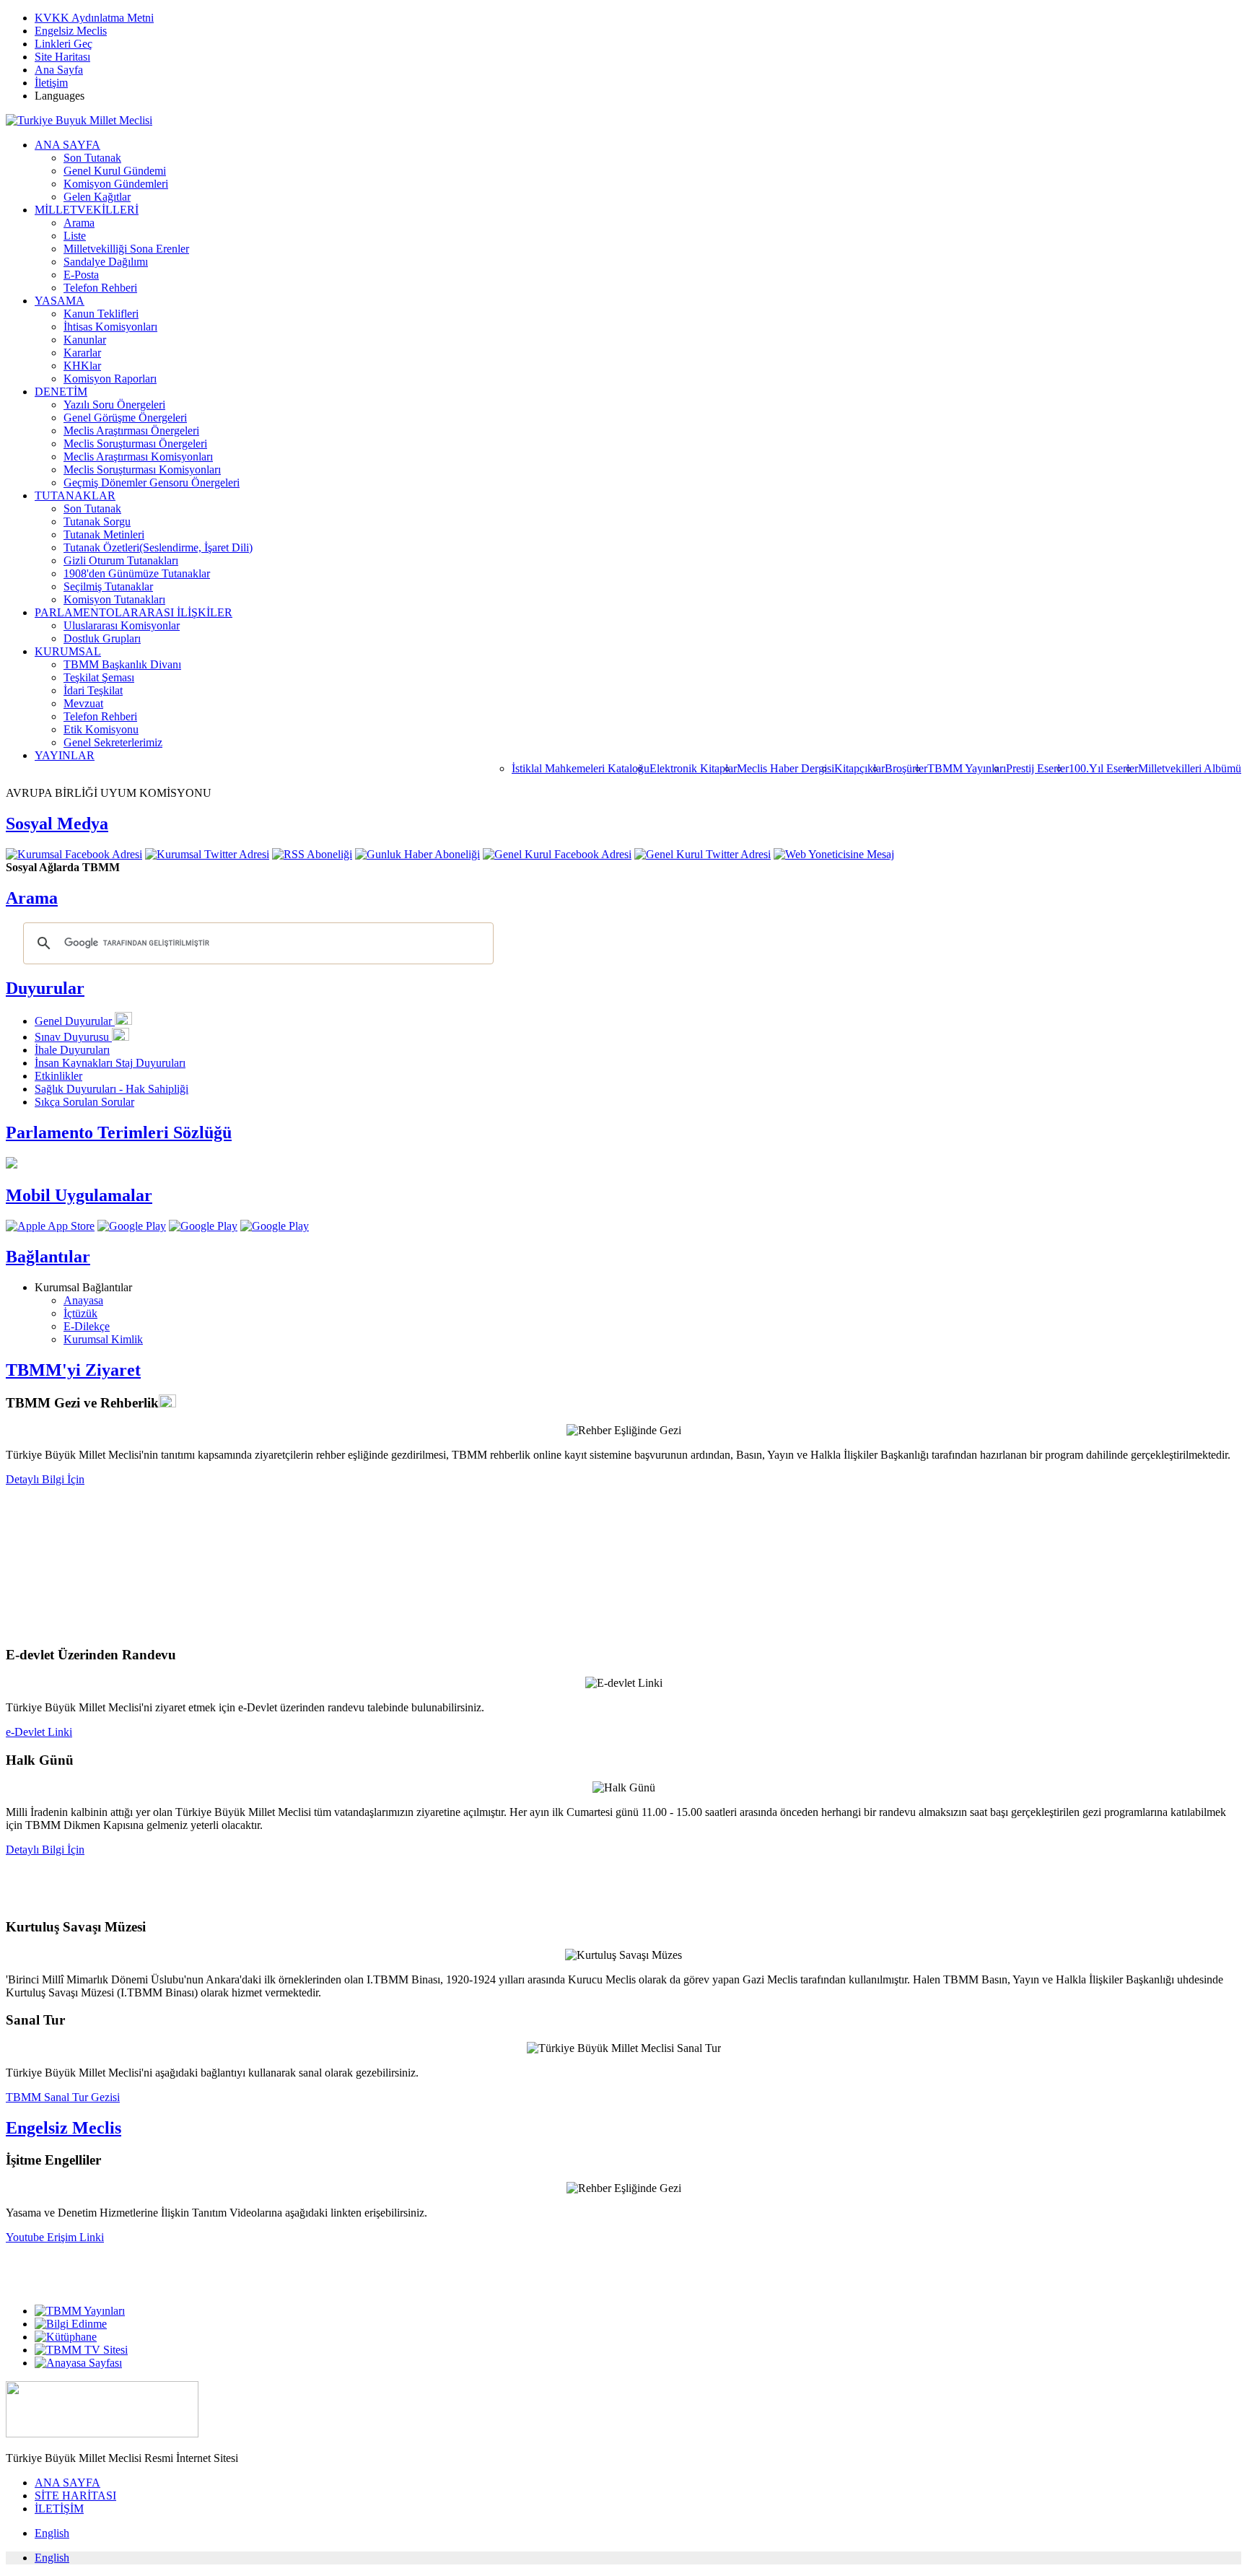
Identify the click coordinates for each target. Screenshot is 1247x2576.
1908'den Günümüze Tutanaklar (137, 573)
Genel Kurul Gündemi (115, 171)
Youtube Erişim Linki (55, 2237)
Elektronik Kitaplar (693, 768)
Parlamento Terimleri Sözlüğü (119, 1132)
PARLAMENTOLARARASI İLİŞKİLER (134, 612)
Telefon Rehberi (100, 288)
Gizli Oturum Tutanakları (121, 560)
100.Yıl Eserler (1103, 768)
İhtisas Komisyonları (110, 327)
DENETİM (61, 392)
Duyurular (45, 988)
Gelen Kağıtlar (97, 197)
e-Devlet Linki (39, 1732)
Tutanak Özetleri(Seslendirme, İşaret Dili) (158, 547)
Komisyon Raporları (110, 379)
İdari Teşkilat (93, 690)
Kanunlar (85, 340)
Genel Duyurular (75, 1021)
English (52, 2533)
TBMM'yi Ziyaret (73, 1370)
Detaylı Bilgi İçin (45, 1479)
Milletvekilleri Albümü (1190, 768)
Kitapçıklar (859, 768)
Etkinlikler (58, 1076)
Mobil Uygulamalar (79, 1195)
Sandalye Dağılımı (106, 262)
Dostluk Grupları (102, 638)
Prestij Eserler (1037, 768)
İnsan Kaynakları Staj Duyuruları (110, 1063)
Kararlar (82, 353)
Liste (75, 236)
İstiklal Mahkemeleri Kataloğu (581, 768)
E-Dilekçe (87, 1326)
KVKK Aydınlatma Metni (94, 18)
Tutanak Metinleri (104, 534)
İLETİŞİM (59, 2509)
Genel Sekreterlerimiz (113, 742)
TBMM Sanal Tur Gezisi (63, 2097)
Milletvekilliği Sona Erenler (126, 249)
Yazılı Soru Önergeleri (114, 405)
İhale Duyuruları (72, 1050)
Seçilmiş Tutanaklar (108, 586)
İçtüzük (80, 1313)
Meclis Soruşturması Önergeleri (135, 444)
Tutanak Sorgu (97, 521)
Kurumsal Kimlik (103, 1339)
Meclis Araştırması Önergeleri (131, 431)
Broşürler (906, 768)
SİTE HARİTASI (75, 2496)
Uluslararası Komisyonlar (122, 625)
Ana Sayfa (59, 70)
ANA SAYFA (67, 145)
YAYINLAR (65, 755)
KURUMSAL (68, 651)
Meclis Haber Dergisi (786, 768)
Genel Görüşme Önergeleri (125, 418)
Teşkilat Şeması (99, 677)
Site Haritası (62, 57)
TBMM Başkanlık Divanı (122, 664)
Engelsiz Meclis (71, 31)
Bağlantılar (48, 1257)
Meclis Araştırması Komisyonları (138, 457)
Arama (79, 223)
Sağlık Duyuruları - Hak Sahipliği (111, 1089)
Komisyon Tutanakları (114, 599)
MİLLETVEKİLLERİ (87, 210)
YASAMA (60, 301)
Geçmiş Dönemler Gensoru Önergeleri (152, 483)
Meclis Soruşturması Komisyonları (142, 470)
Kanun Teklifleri (101, 314)
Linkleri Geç (64, 44)
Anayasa (83, 1300)
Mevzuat (83, 703)
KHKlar (82, 366)
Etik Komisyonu (101, 729)
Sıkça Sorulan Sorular (84, 1102)
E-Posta (81, 275)
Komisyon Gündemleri (116, 184)
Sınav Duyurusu (73, 1037)
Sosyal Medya (57, 824)
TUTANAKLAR (75, 495)
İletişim (51, 83)
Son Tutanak (92, 158)
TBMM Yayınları (967, 768)
